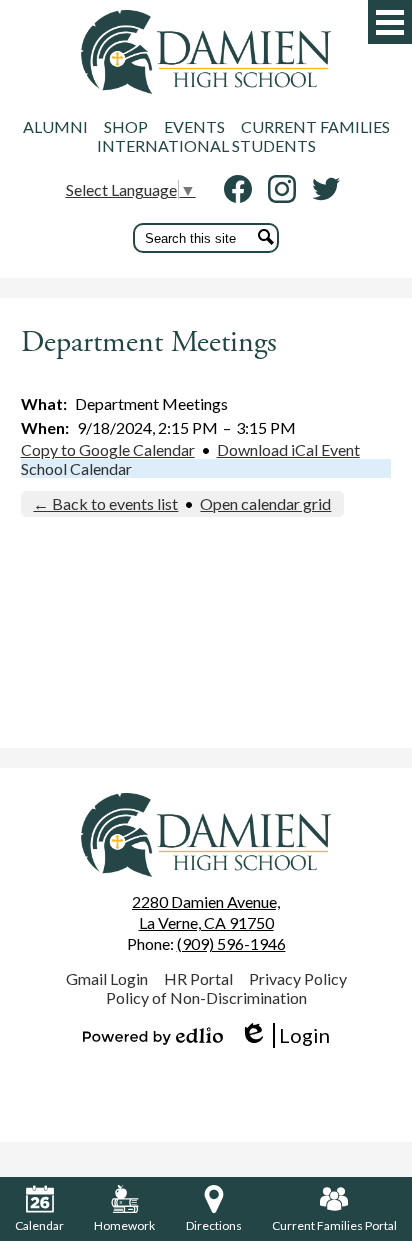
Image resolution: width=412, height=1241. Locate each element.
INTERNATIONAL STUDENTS (206, 145)
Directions (214, 1225)
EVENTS (194, 126)
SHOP (126, 126)
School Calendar (76, 468)
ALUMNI (55, 126)
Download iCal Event (288, 449)
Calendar (39, 1225)
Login (284, 1035)
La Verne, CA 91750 (206, 912)
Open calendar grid (265, 503)
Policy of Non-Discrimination (206, 997)
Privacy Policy (298, 978)
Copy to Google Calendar (108, 449)
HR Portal (198, 978)
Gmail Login (107, 978)
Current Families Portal (334, 1225)
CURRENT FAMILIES (315, 126)
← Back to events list (105, 503)
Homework (124, 1225)
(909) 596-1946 (231, 943)
